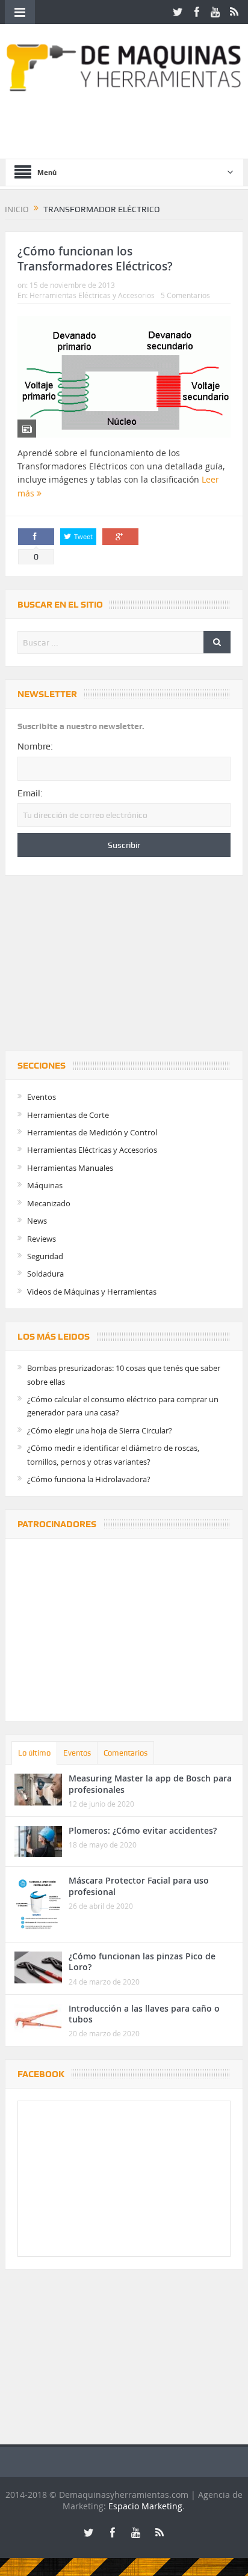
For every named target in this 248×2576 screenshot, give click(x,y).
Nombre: (35, 746)
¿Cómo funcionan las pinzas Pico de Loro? (142, 1961)
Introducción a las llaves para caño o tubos (144, 2014)
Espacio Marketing (145, 2506)
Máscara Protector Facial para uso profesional (139, 1886)
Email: (30, 793)
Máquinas (45, 1185)
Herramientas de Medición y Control (92, 1132)
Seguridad (45, 1256)
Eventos (42, 1097)
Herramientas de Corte (68, 1115)
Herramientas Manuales (70, 1168)
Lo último (34, 1753)
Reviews (42, 1239)
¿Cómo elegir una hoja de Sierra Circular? (100, 1430)
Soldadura (45, 1274)
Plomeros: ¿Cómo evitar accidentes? (143, 1830)
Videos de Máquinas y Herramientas (92, 1292)
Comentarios (126, 1753)
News (37, 1221)
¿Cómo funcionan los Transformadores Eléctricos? (95, 259)
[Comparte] (36, 537)
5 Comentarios (185, 295)
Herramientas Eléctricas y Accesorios (92, 295)
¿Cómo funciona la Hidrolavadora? (89, 1479)
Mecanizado (49, 1203)
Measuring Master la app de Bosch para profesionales (150, 1784)
